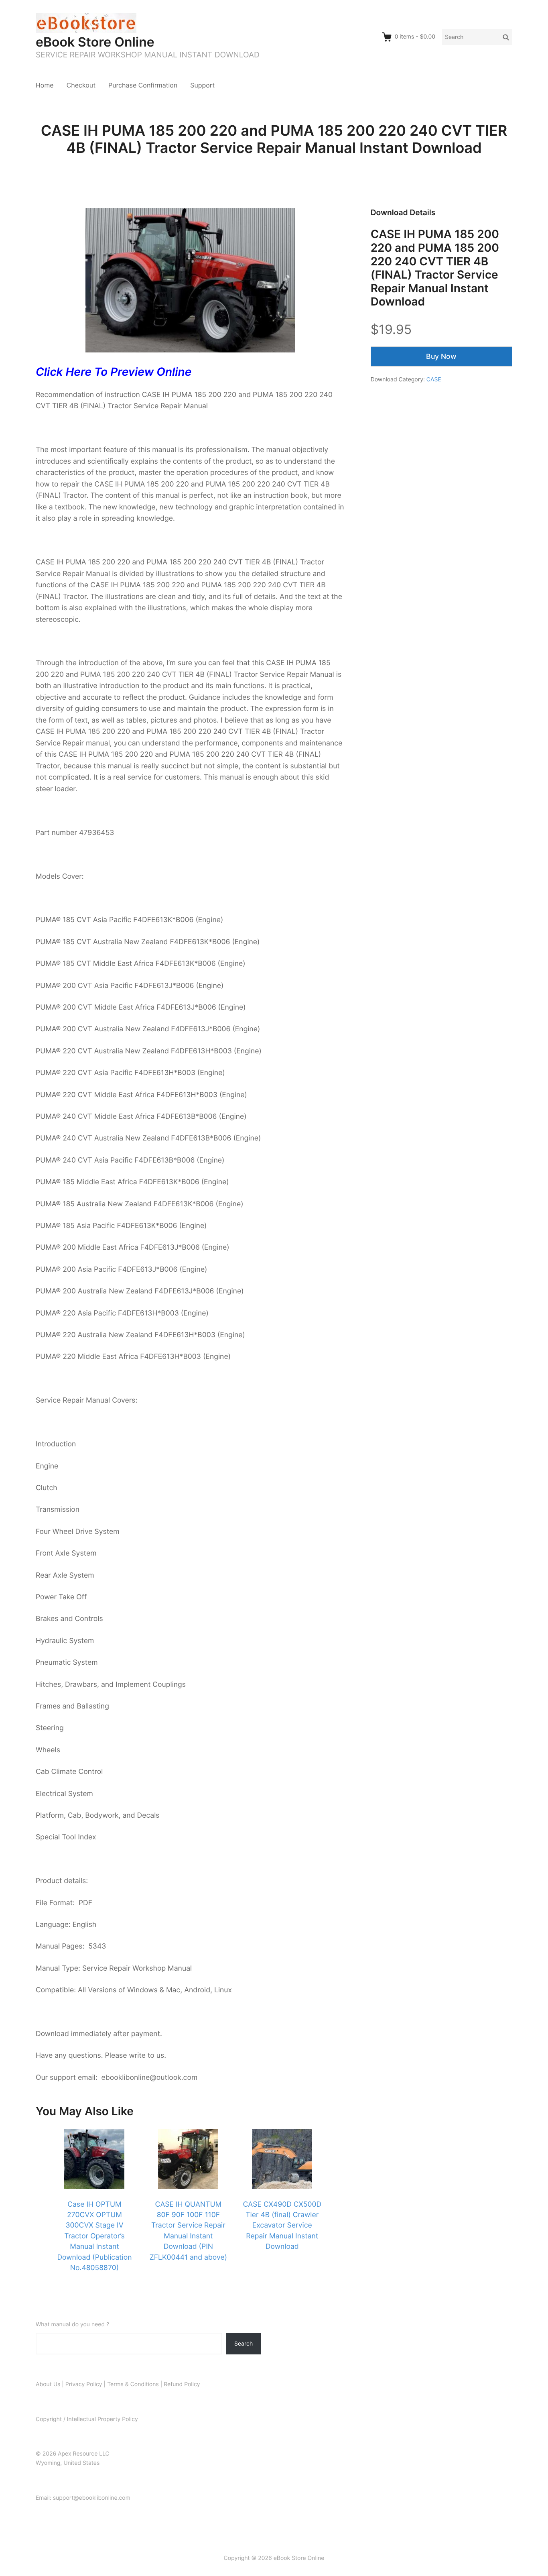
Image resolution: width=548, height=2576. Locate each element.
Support (202, 85)
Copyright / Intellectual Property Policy (87, 2419)
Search (244, 2343)
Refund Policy (182, 2384)
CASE (434, 380)
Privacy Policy (84, 2384)
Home (45, 85)
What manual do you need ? (72, 2325)
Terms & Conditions (133, 2384)
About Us (48, 2384)
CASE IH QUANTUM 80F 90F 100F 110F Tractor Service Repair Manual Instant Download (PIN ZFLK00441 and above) (188, 2231)
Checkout (81, 85)
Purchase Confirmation (143, 85)
